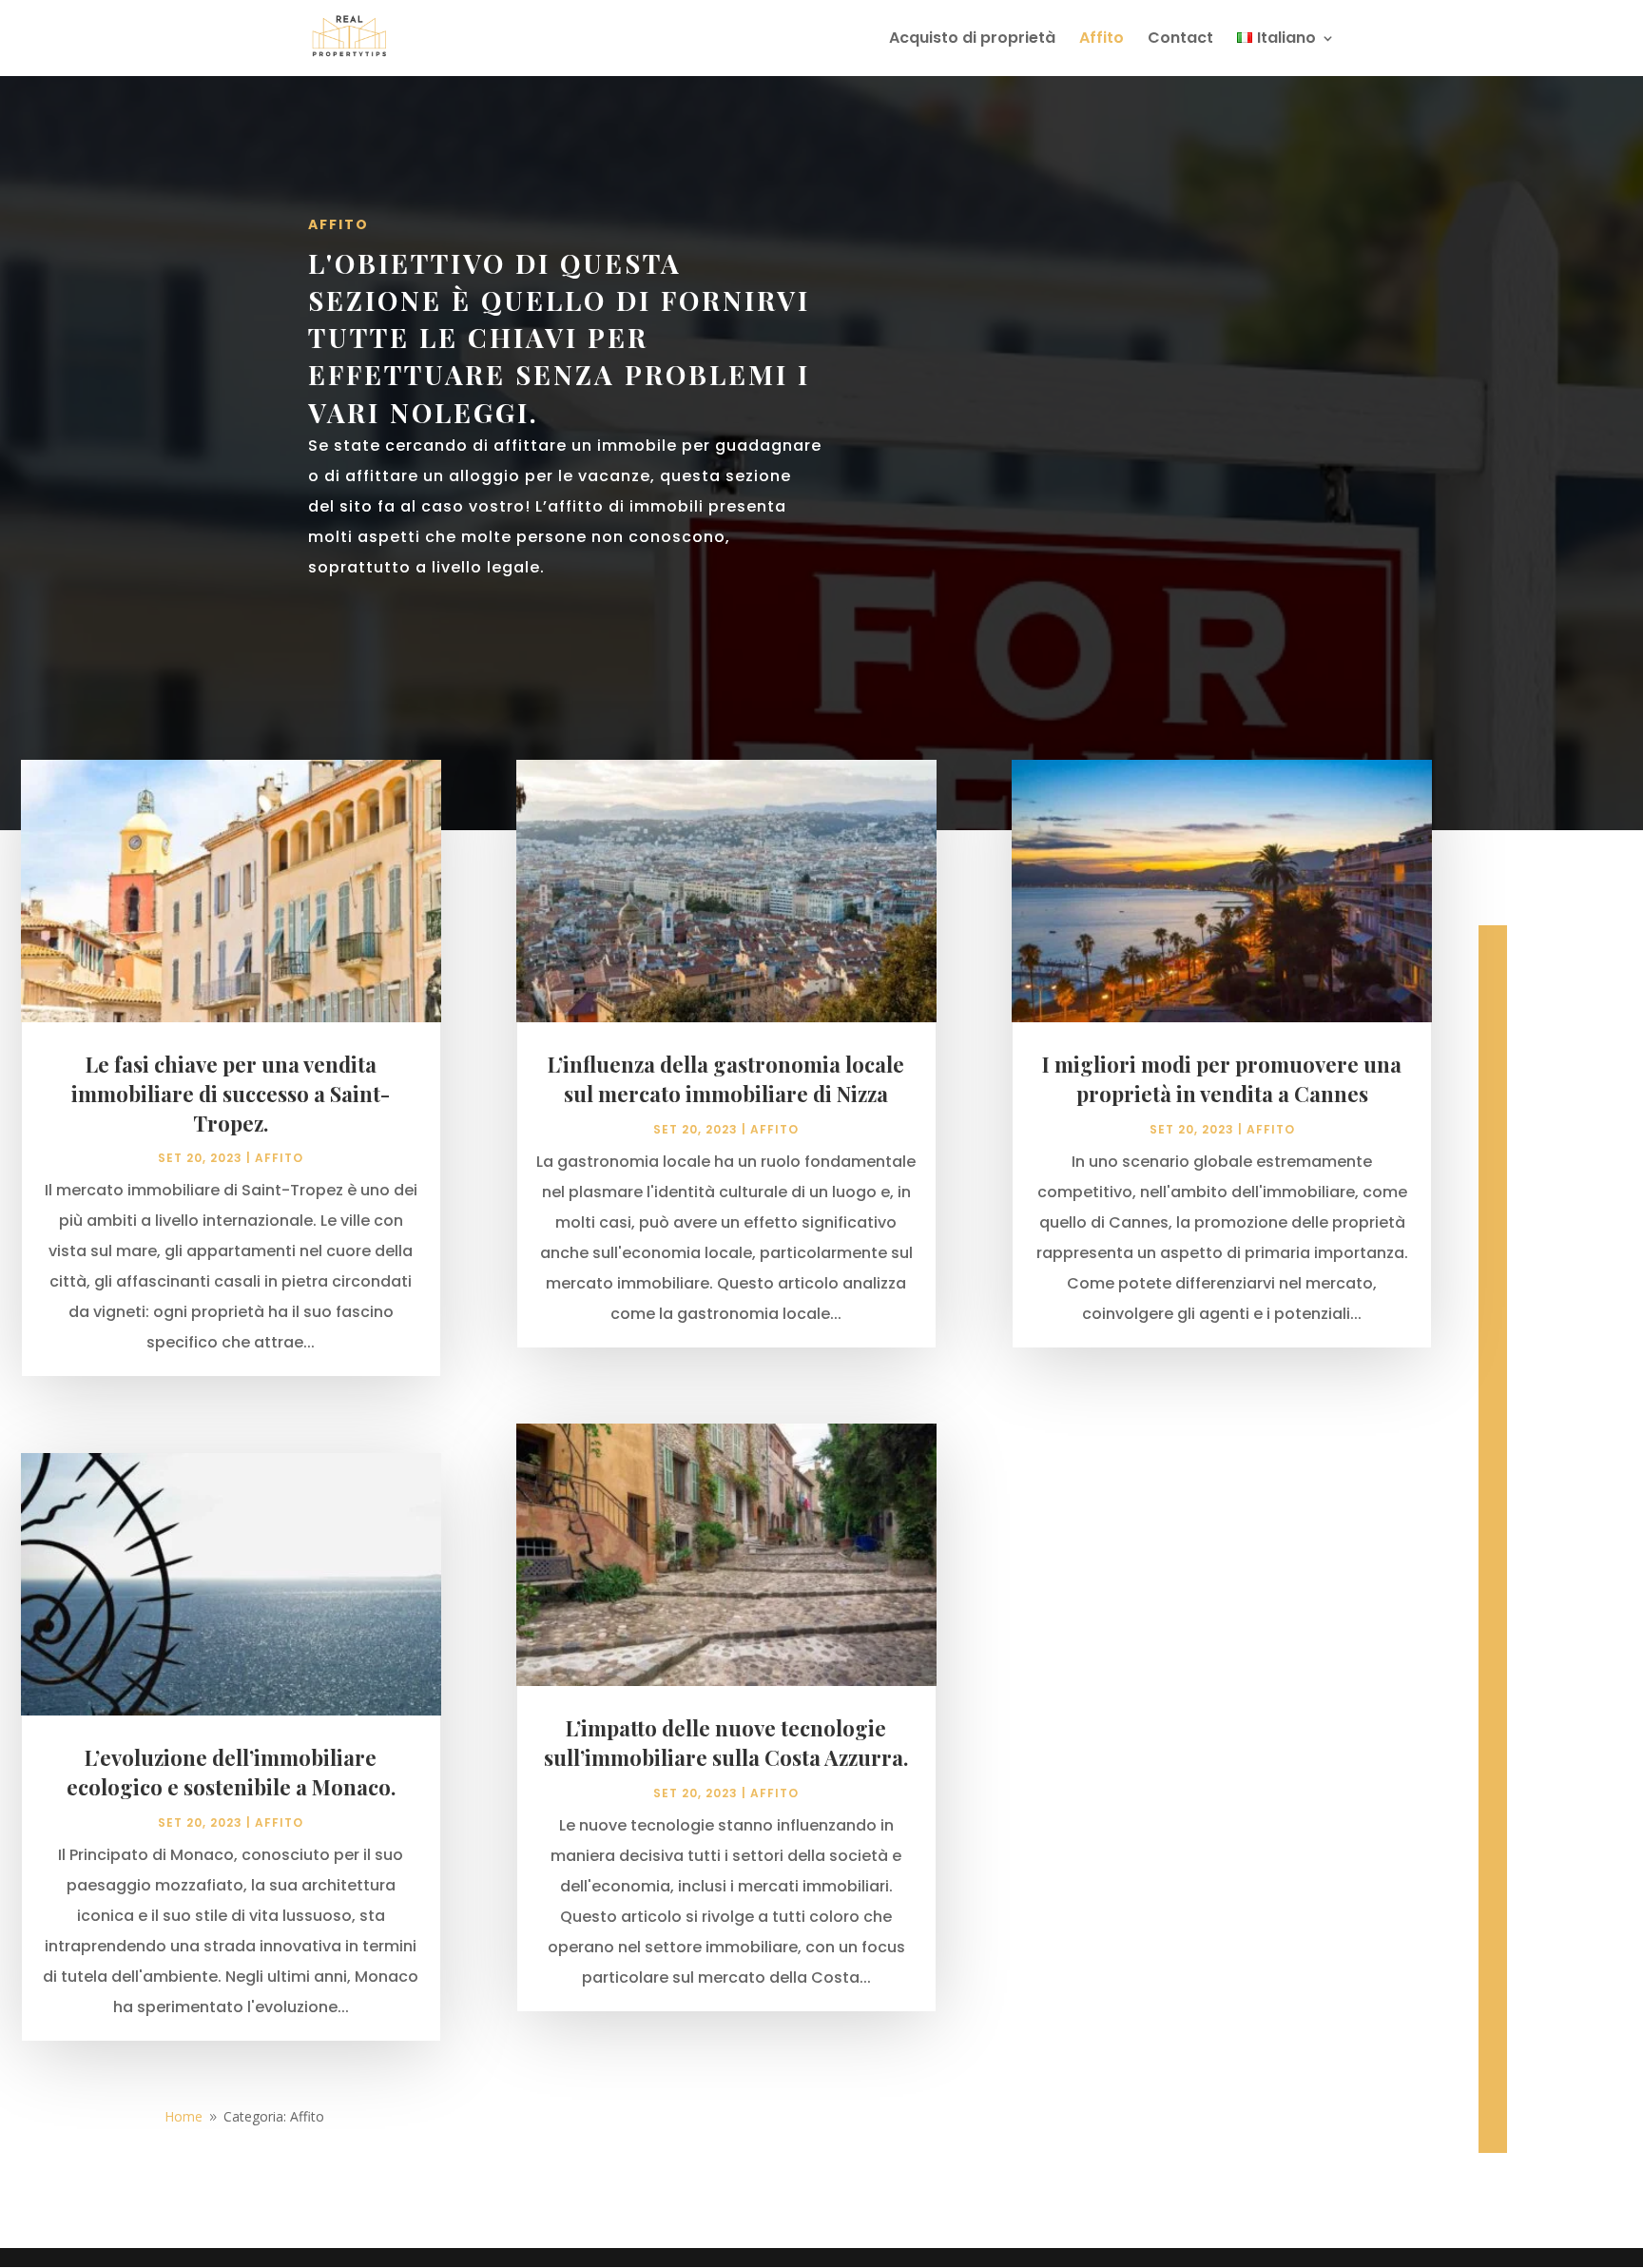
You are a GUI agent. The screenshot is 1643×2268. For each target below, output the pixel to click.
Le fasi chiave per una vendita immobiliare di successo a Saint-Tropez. (231, 1094)
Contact (1180, 40)
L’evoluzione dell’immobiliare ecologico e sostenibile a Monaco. (231, 1772)
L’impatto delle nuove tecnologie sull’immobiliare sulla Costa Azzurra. (726, 1743)
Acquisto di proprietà (972, 40)
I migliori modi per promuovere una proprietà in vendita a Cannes (1222, 1079)
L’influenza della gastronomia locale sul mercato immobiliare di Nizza (726, 1079)
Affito (1102, 40)
